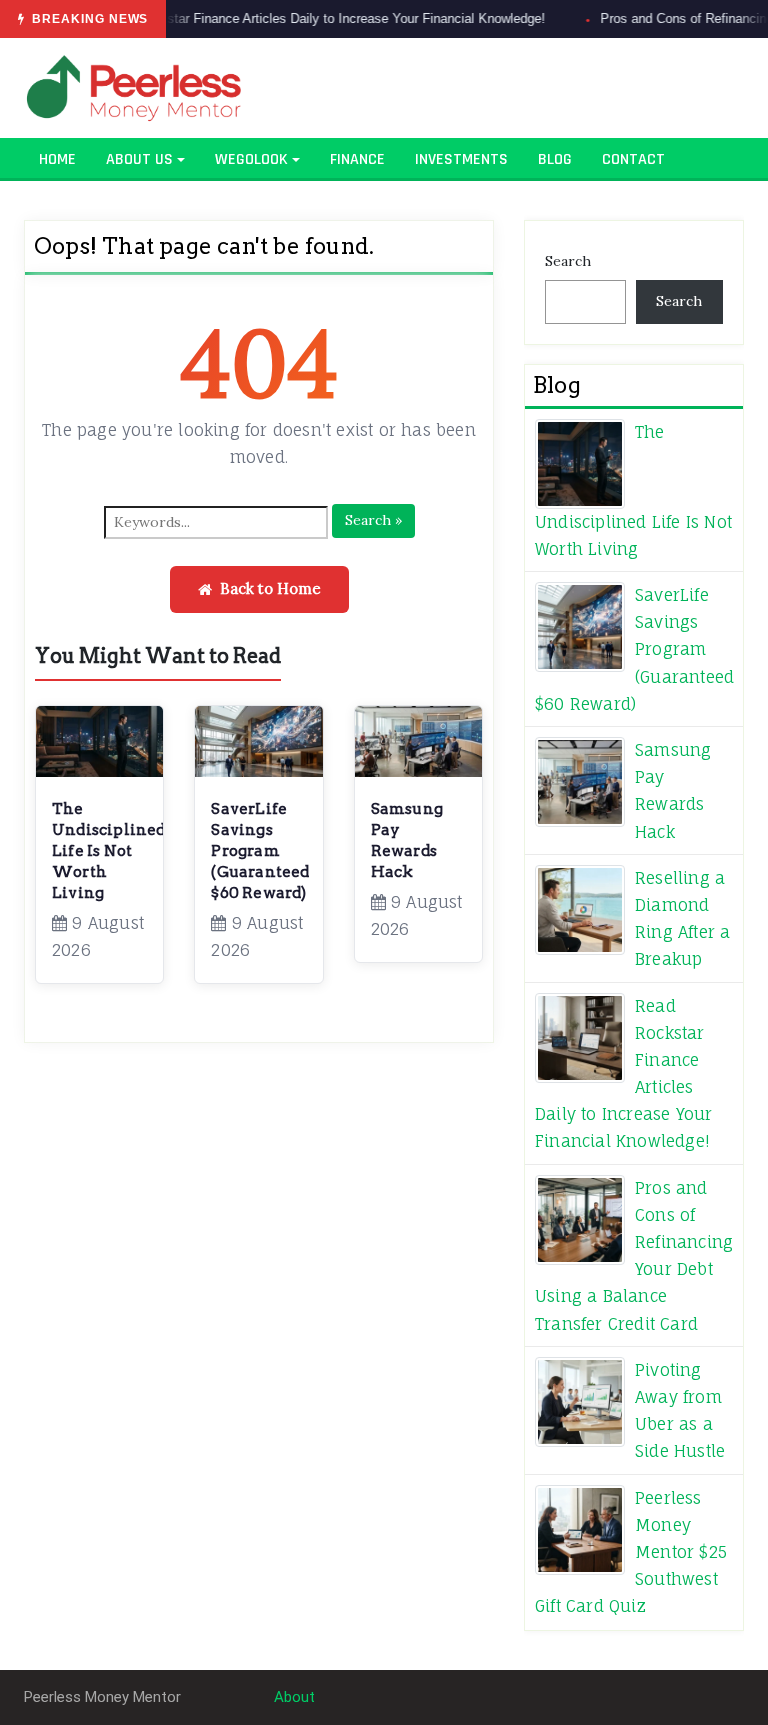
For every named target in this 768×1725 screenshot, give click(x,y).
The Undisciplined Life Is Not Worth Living (109, 851)
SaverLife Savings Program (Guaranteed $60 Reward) (260, 851)
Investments (461, 159)
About (294, 1697)
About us (139, 159)
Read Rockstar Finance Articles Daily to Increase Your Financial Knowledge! (291, 18)
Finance (357, 159)
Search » (373, 520)
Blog (555, 159)
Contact (633, 159)
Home (57, 159)
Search (568, 261)
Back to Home (270, 588)
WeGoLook (251, 159)
